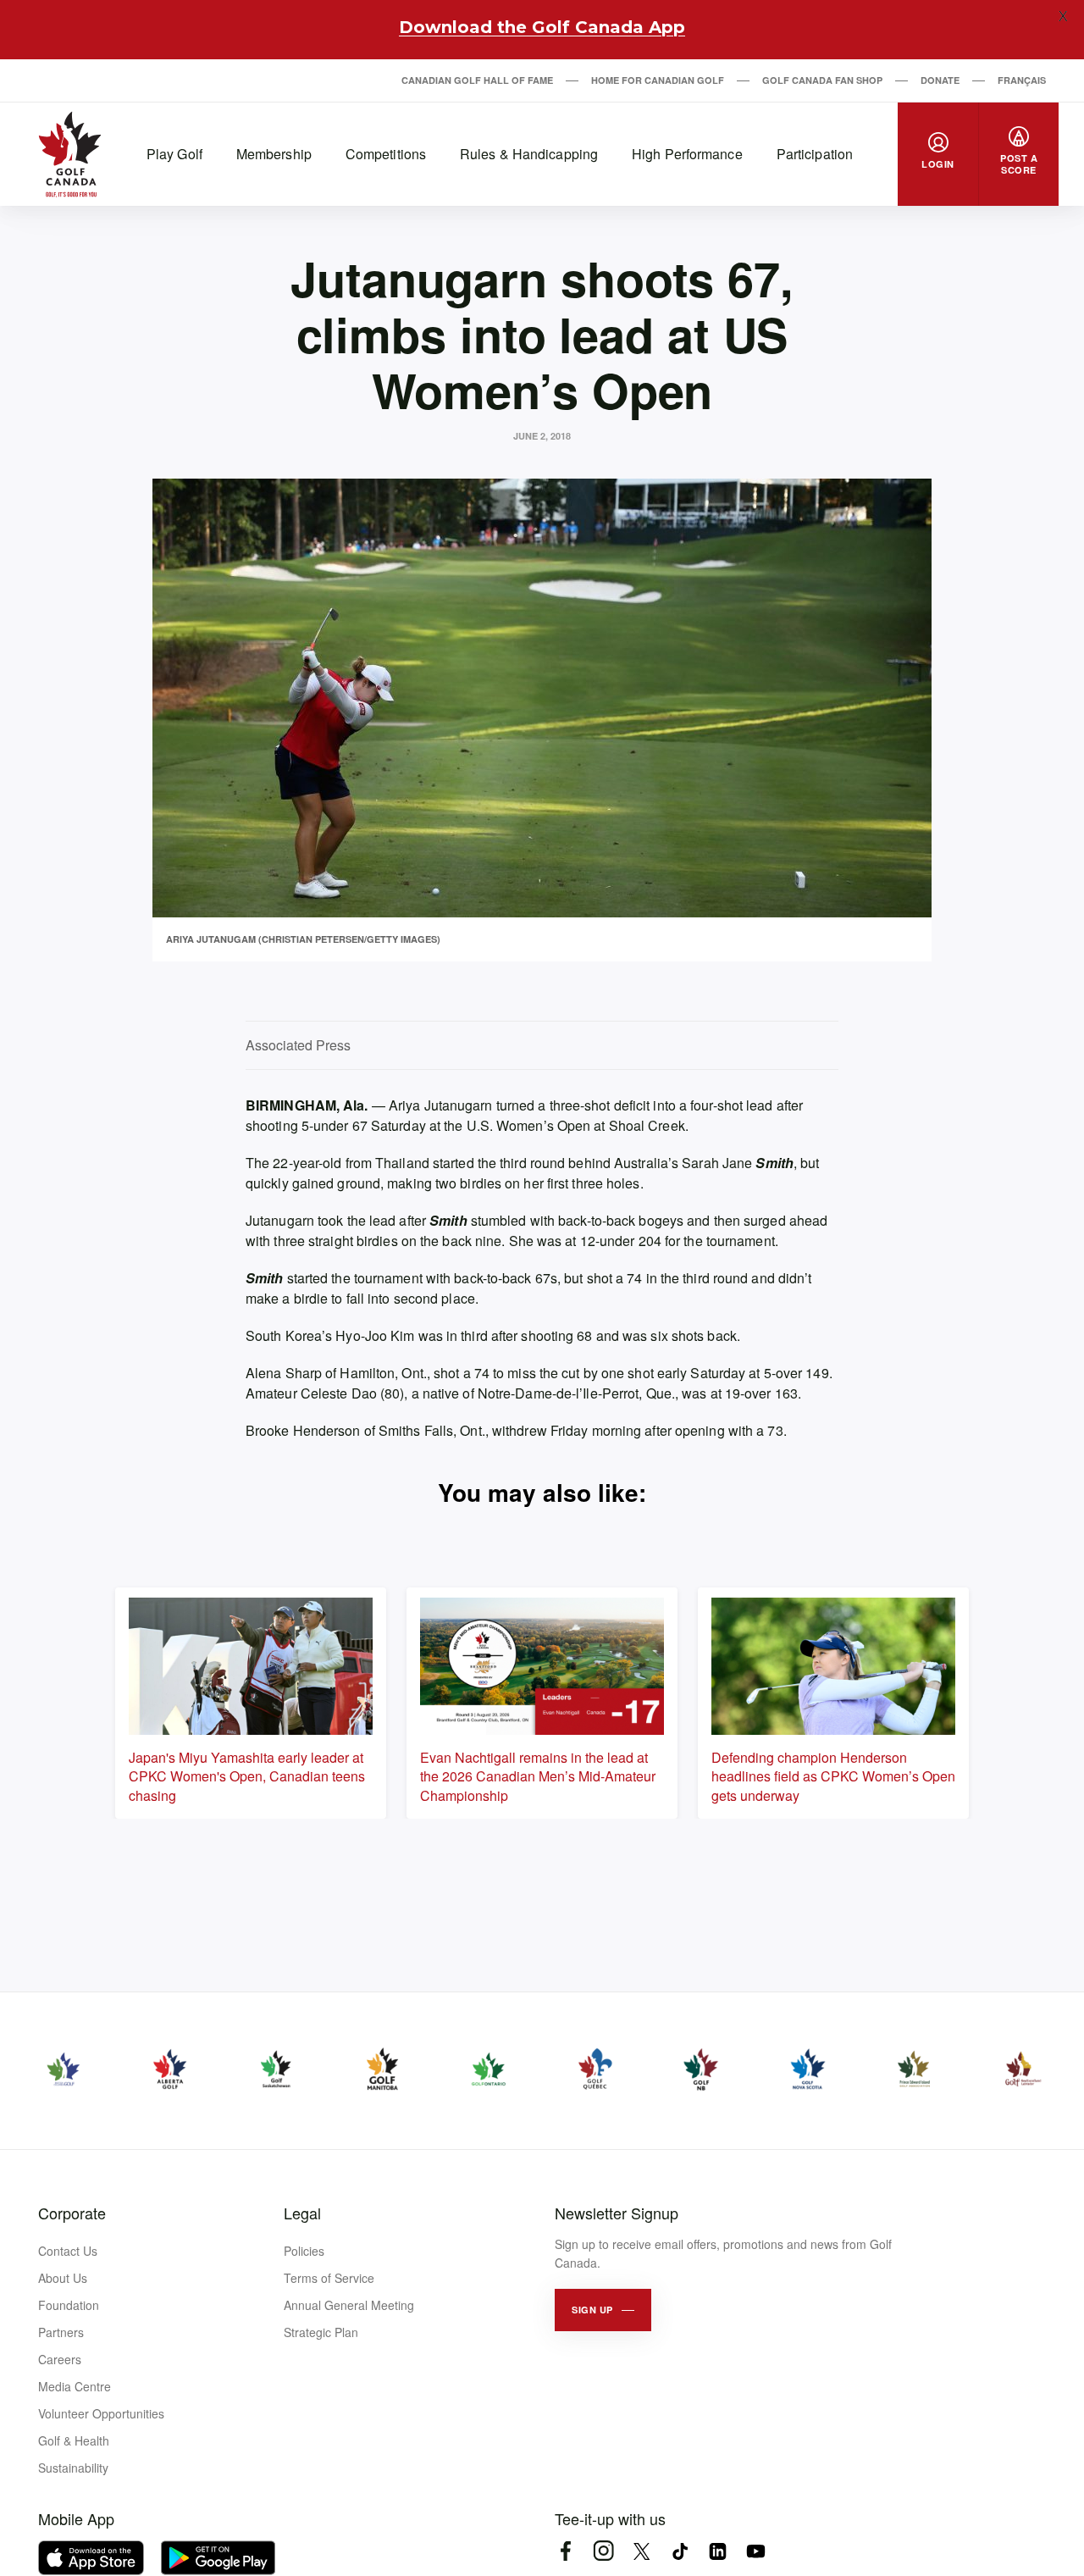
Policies (304, 2251)
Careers (60, 2359)
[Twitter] (642, 2551)
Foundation (69, 2305)
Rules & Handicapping (529, 154)
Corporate (72, 2213)
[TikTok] (680, 2551)
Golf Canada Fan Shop (822, 80)
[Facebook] (565, 2551)
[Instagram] (603, 2551)
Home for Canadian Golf (658, 80)
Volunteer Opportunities (101, 2413)
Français (1022, 80)
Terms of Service (329, 2278)
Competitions (386, 154)
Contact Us (68, 2251)
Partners (61, 2332)
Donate (940, 80)
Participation (815, 154)
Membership (274, 154)
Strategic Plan (321, 2332)
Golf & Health (74, 2440)
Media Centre (75, 2386)
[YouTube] (756, 2551)
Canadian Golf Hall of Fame (477, 80)
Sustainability (73, 2468)
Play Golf (174, 154)
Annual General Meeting (349, 2305)
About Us (63, 2278)
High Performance (687, 154)
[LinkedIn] (718, 2551)
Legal (302, 2213)
